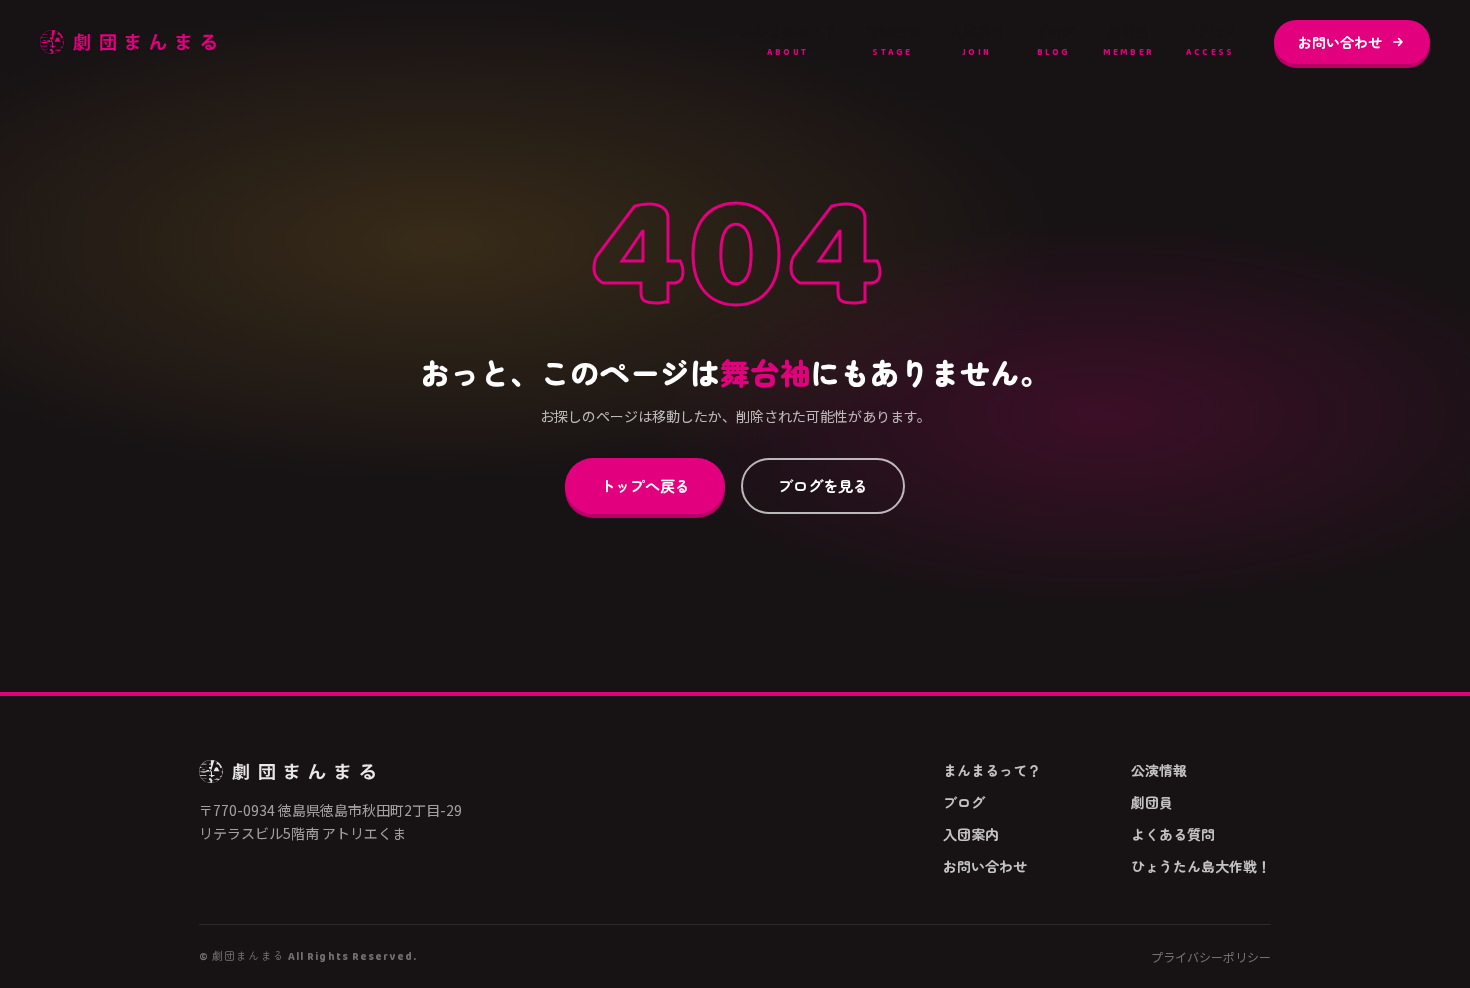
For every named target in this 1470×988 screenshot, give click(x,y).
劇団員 (1129, 40)
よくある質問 (1173, 834)
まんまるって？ (788, 40)
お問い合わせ (1340, 42)
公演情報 (893, 40)
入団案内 (977, 40)
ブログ (1054, 40)
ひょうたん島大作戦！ (1201, 866)
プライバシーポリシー (1211, 957)
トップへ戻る (645, 485)
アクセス (1210, 40)
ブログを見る (823, 485)
